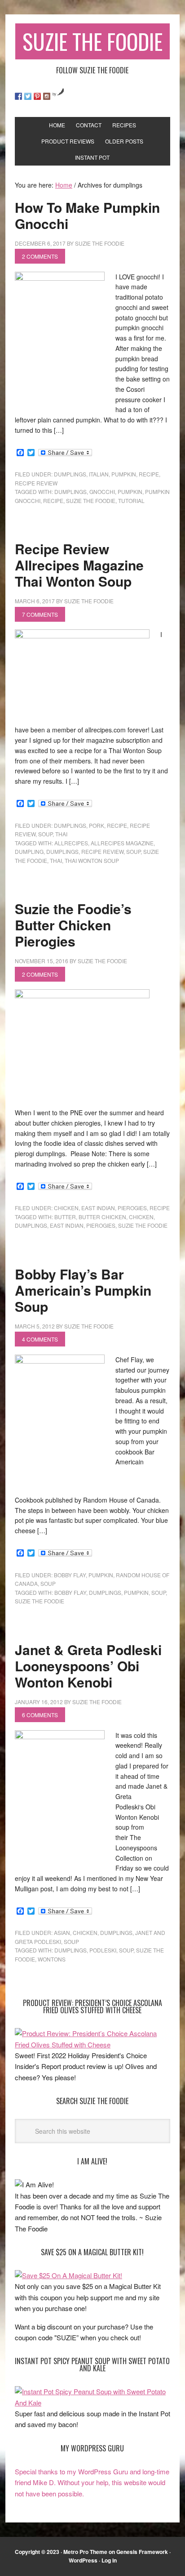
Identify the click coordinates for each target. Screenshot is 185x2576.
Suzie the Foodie (91, 500)
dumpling (29, 851)
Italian (99, 474)
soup (45, 834)
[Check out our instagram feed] (47, 96)
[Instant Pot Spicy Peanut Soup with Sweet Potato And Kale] (92, 2403)
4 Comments (40, 1339)
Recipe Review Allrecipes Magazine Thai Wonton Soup (79, 565)
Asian (62, 1932)
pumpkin (124, 474)
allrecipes (71, 843)
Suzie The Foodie (92, 41)
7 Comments (40, 614)
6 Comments (40, 1715)
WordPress (83, 2560)
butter (65, 1217)
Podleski (103, 1950)
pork (97, 825)
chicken (66, 1208)
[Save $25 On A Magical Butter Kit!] (68, 2275)
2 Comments (40, 256)
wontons (52, 1959)
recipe (149, 474)
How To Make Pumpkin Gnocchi (87, 215)
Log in (109, 2560)
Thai (61, 834)
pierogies (132, 1208)
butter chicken (102, 1217)
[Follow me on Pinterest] (37, 96)
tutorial (131, 500)
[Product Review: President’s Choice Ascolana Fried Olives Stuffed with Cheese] (92, 2044)
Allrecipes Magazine (122, 843)
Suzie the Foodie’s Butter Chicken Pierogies (73, 925)
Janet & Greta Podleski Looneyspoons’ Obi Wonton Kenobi (88, 1666)
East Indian (98, 1208)
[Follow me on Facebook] (18, 96)
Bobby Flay (70, 1575)
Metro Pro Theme (85, 2552)
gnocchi (102, 491)
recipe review (36, 483)
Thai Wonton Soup (92, 860)
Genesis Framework (142, 2552)
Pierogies (101, 1225)
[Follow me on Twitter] (28, 96)
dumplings (70, 474)
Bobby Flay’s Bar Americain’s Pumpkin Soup (83, 1290)
